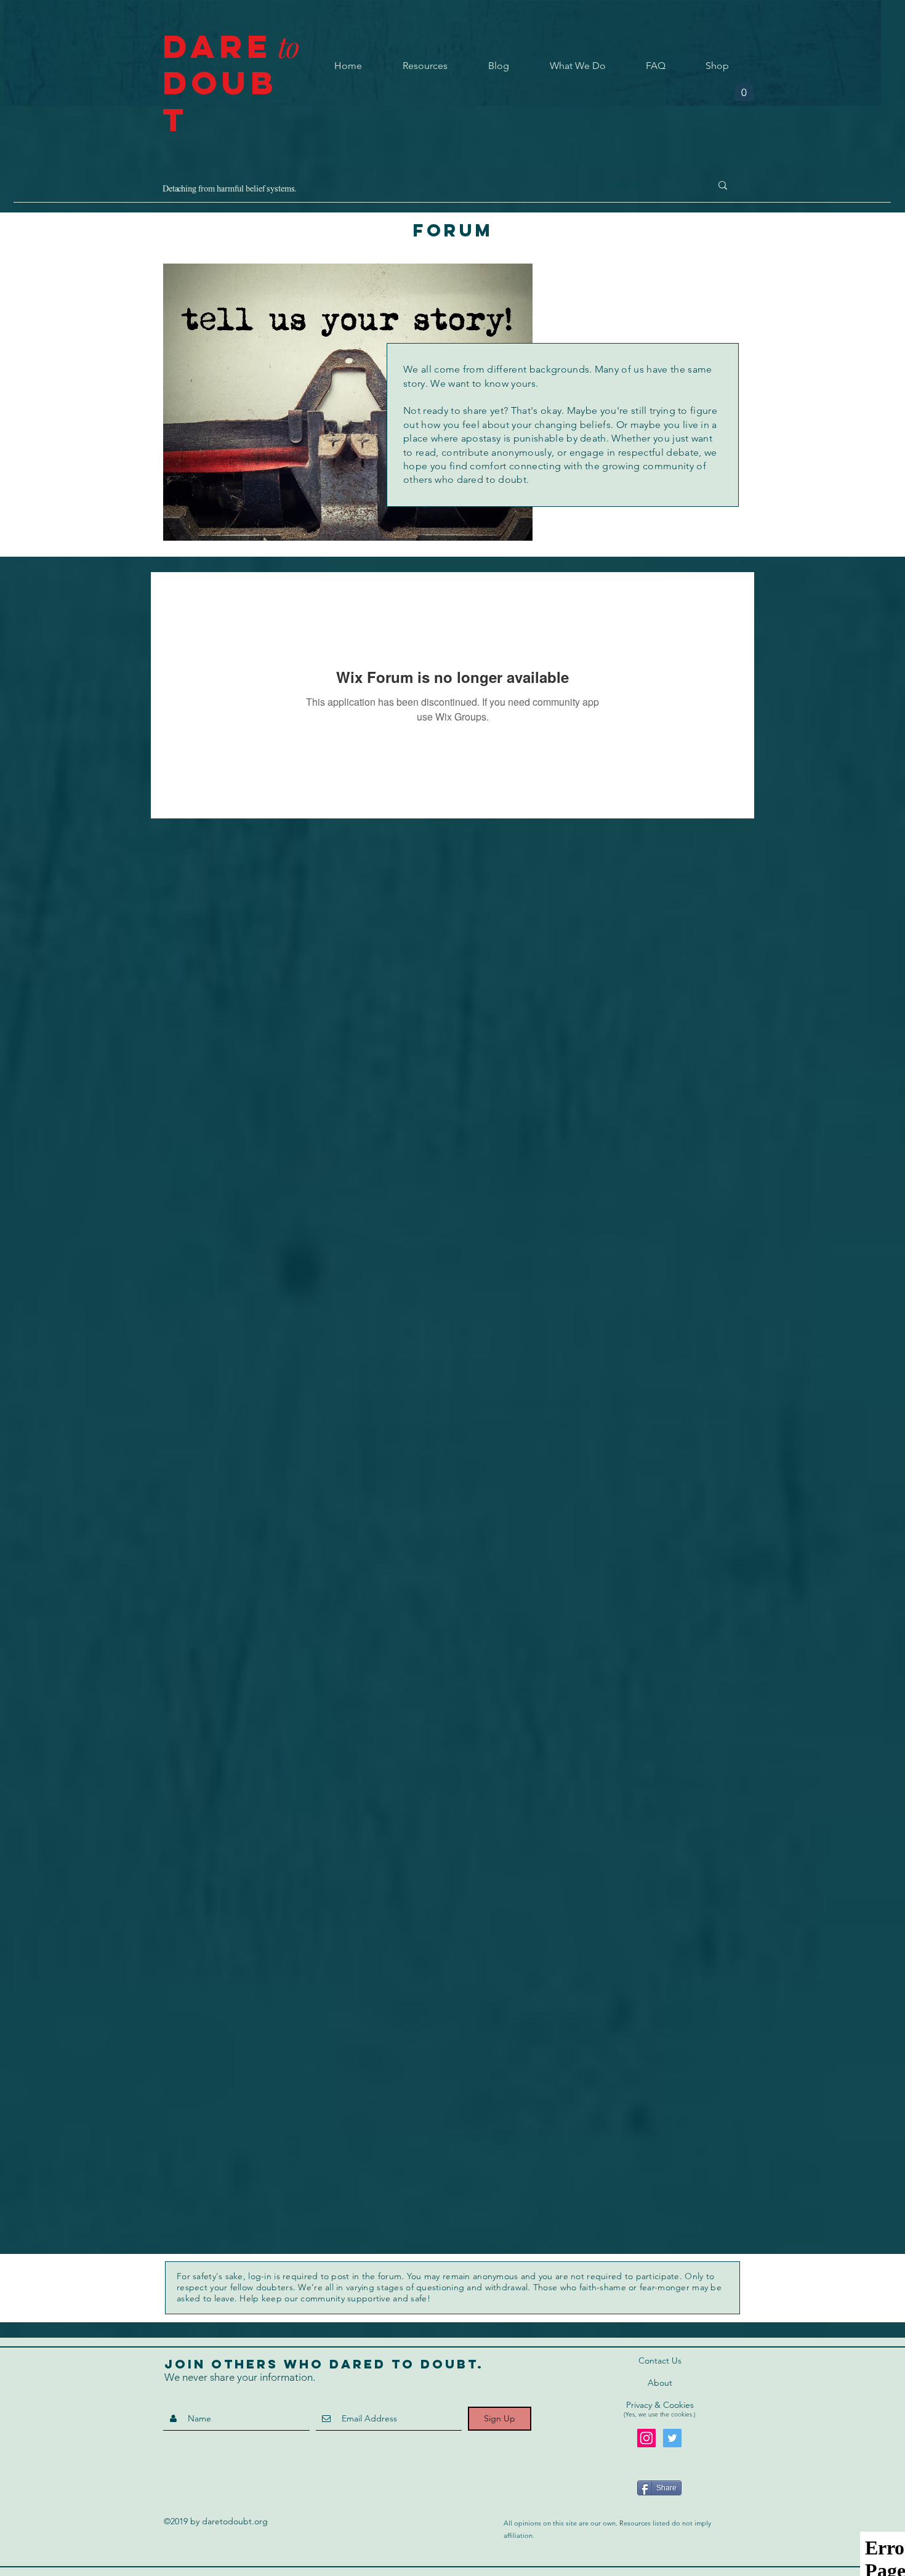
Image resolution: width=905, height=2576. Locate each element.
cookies (682, 2414)
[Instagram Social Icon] (646, 2438)
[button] (744, 88)
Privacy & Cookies (660, 2405)
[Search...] (723, 185)
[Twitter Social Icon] (672, 2438)
